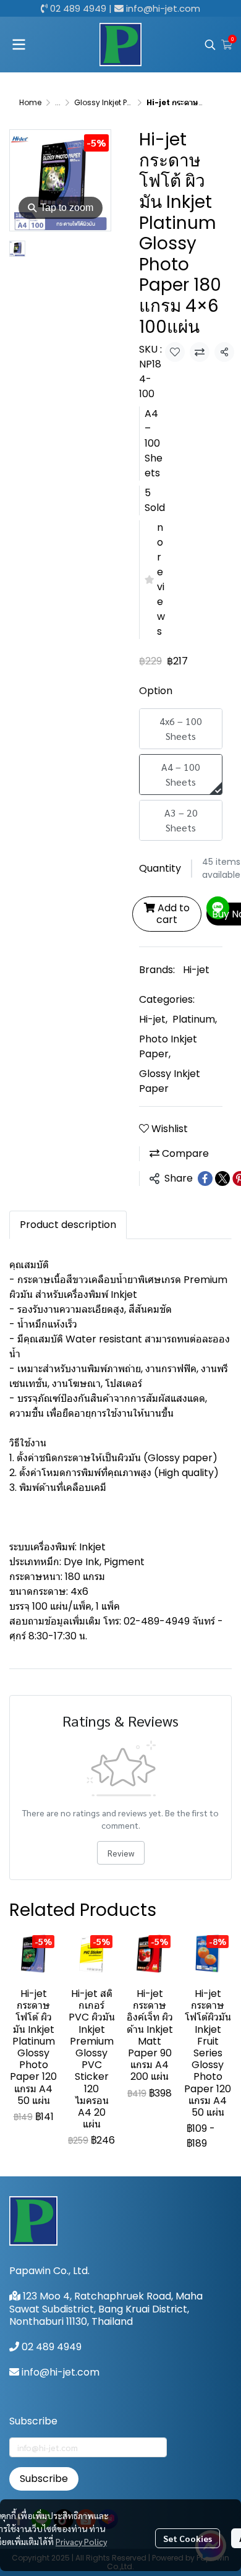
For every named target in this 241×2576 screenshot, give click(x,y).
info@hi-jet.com (163, 8)
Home (30, 102)
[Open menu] (19, 45)
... (58, 102)
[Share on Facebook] (205, 1179)
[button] (210, 45)
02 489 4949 (78, 8)
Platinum (195, 1019)
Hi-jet (196, 970)
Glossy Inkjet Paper (109, 102)
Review (121, 1853)
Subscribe (44, 2479)
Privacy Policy (81, 2541)
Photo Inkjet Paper (168, 1046)
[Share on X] (222, 1179)
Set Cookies (188, 2538)
